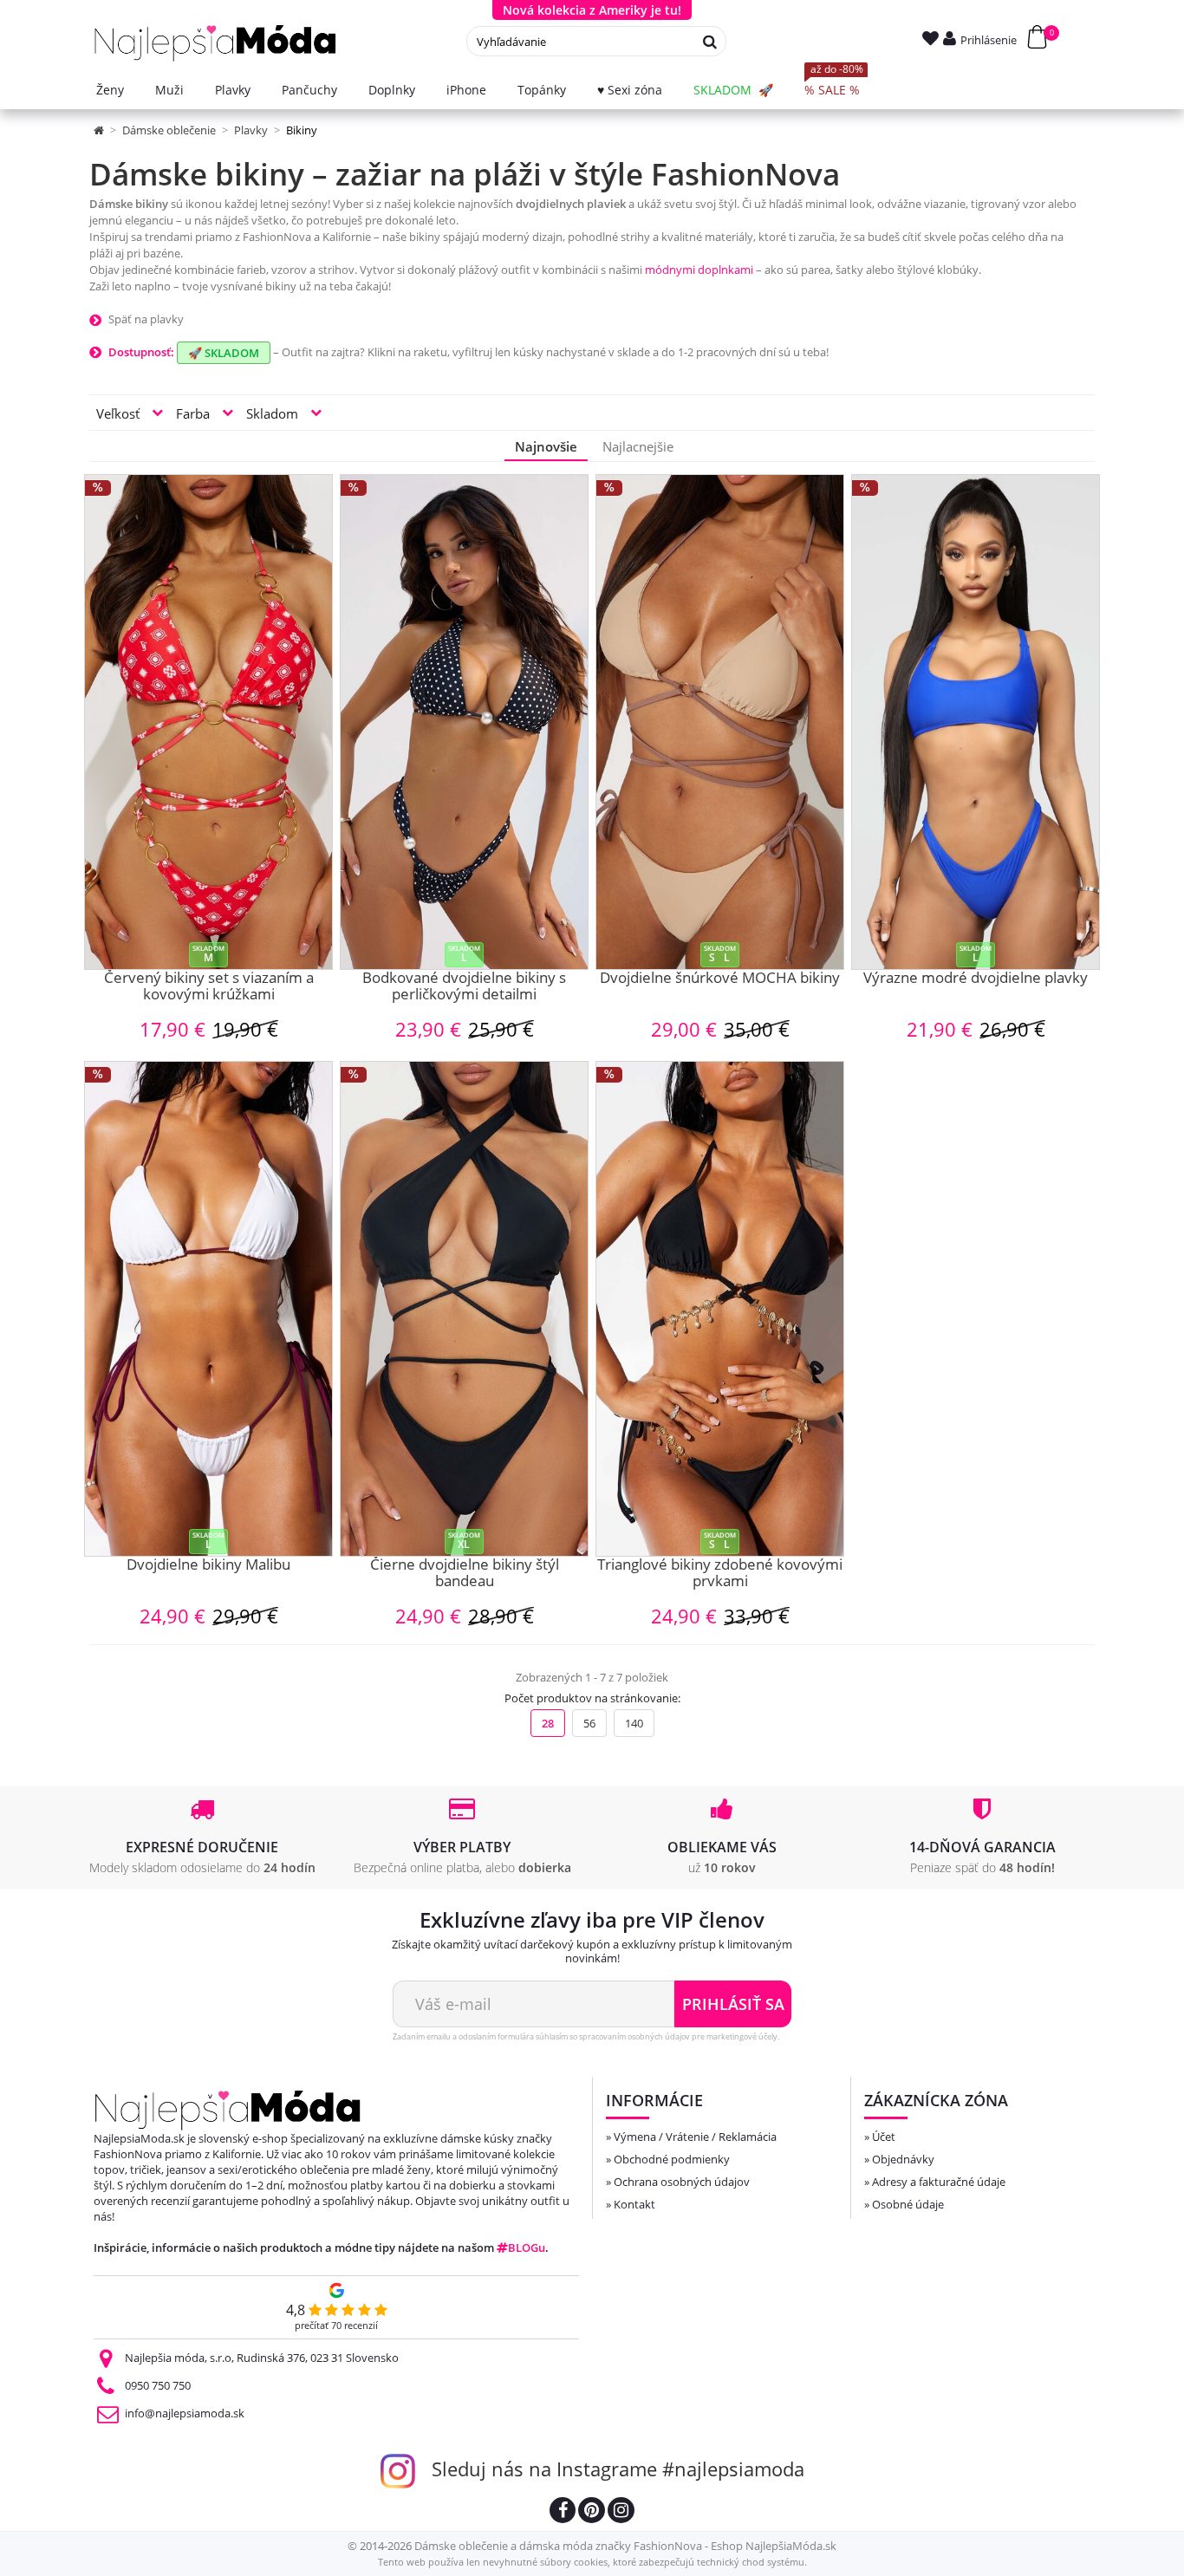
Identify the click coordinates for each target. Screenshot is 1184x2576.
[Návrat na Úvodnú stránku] (100, 130)
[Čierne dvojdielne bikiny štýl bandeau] (464, 1309)
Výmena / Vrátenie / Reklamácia (695, 2137)
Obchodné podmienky (672, 2159)
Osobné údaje (908, 2204)
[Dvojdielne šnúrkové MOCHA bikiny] (720, 722)
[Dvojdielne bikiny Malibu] (208, 1309)
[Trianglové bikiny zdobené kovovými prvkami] (720, 1309)
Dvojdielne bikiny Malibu (208, 1565)
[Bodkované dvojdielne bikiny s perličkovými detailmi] (464, 722)
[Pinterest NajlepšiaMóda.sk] (592, 2512)
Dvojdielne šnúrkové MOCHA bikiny (720, 979)
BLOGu (527, 2247)
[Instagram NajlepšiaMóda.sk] (621, 2512)
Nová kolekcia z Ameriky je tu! (592, 10)
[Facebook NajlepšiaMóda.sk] (563, 2512)
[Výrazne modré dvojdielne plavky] (976, 722)
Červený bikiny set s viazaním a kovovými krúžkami (209, 987)
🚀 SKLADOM (224, 353)
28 (548, 1723)
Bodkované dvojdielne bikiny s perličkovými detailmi (464, 987)
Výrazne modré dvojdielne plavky (976, 979)
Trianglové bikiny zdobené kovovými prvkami (720, 1574)
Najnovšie (546, 446)
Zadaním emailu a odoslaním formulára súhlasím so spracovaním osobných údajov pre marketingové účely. (586, 2036)
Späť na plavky (146, 319)
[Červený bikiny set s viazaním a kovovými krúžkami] (208, 722)
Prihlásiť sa (733, 2004)
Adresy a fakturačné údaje (939, 2182)
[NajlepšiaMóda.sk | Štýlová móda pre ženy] (215, 43)
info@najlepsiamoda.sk (185, 2413)
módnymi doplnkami (699, 270)
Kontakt (634, 2204)
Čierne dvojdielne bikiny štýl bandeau (465, 1574)
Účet (884, 2137)
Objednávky (903, 2159)
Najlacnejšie (638, 446)
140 (634, 1723)
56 (589, 1723)
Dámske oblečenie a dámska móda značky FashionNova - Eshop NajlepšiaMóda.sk (625, 2546)
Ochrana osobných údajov (682, 2182)
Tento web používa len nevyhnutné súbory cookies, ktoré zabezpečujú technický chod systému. (592, 2562)
